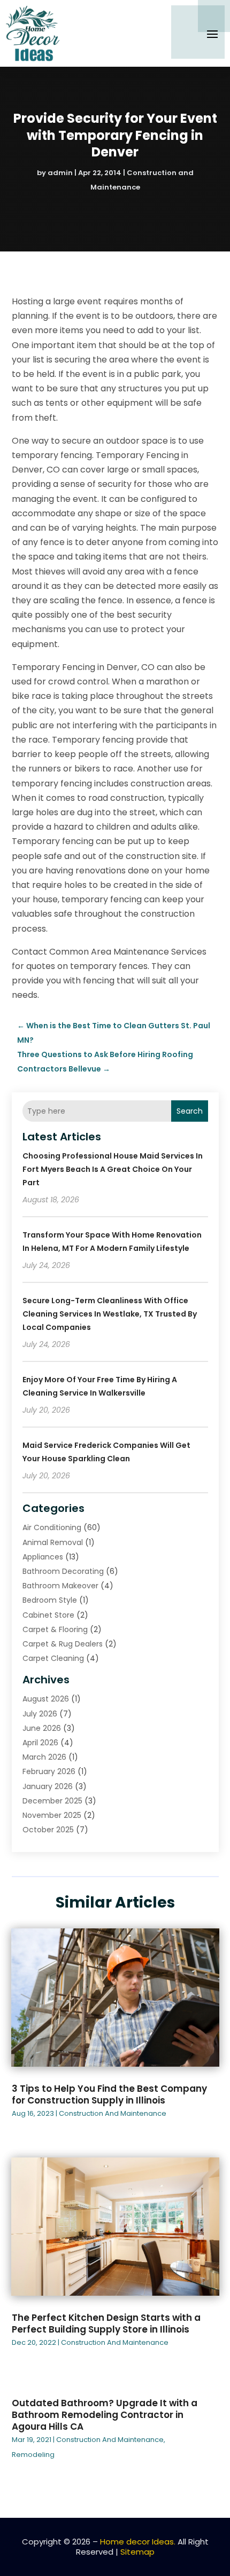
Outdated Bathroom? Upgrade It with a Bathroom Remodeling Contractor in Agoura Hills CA (105, 2415)
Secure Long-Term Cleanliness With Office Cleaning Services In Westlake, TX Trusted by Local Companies (110, 1314)
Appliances (43, 1557)
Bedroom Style (50, 1600)
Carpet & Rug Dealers (63, 1644)
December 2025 (52, 1801)
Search (190, 1111)
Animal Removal (53, 1542)
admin (60, 173)
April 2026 (40, 1743)
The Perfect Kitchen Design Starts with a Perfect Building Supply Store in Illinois (106, 2323)
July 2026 (40, 1714)
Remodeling (33, 2455)
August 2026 (46, 1699)
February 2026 (49, 1771)
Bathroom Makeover (60, 1586)
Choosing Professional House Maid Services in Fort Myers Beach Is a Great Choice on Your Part (113, 1169)
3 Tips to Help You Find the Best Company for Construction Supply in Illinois (109, 2094)
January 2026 (48, 1786)
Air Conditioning (52, 1527)
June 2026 (42, 1728)
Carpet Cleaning (53, 1658)
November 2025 (52, 1815)
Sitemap (137, 2552)
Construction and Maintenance (113, 2113)
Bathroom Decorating (63, 1571)
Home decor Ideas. (138, 2542)
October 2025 (48, 1830)
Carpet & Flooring (55, 1629)
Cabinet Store (48, 1615)
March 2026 (44, 1757)
